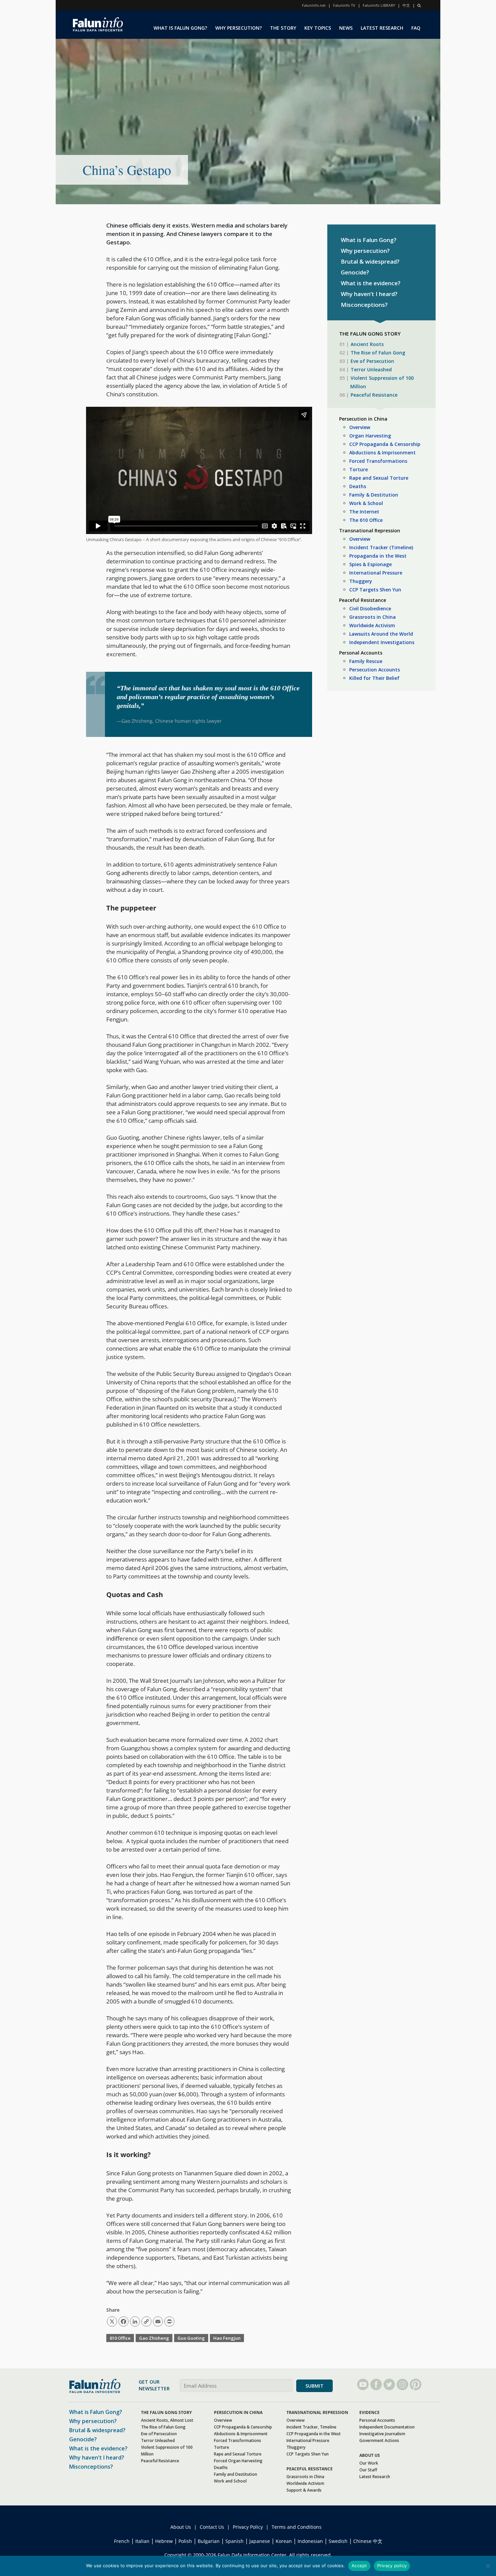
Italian (142, 2541)
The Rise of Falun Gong (378, 353)
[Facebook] (376, 2384)
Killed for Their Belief (374, 678)
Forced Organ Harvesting (238, 2461)
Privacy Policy (248, 2527)
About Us (181, 2527)
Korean (284, 2541)
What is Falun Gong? (369, 240)
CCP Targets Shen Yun (375, 590)
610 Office (120, 2338)
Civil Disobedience (370, 608)
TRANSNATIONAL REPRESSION (317, 2412)
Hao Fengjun (227, 2338)
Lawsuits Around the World (381, 634)
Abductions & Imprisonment (382, 453)
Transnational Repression (370, 530)
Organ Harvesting (370, 436)
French (122, 2541)
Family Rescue (366, 661)
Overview (360, 427)
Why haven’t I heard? (369, 294)
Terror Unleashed (371, 369)
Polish (185, 2541)
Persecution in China (363, 419)
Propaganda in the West (378, 556)
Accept (359, 2566)
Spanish (235, 2541)
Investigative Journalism (382, 2434)
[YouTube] (363, 2384)
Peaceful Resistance (374, 395)
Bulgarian (209, 2541)
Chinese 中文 (368, 2541)
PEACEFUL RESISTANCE (310, 2469)
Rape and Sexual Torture (379, 478)
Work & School (366, 503)
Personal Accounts (361, 653)
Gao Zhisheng (154, 2338)
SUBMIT (314, 2386)
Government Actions (379, 2440)
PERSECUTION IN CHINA (238, 2412)
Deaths (358, 486)
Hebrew (164, 2541)
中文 (406, 5)
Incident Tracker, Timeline (311, 2427)
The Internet (364, 512)
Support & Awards (304, 2490)
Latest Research (375, 2477)
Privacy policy (392, 2566)
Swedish (338, 2541)
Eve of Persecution (372, 361)
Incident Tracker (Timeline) (381, 547)
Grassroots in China (373, 617)
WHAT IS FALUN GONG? (180, 28)
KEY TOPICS (318, 28)
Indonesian (310, 2541)
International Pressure (376, 573)
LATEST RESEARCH (382, 28)
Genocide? (355, 272)
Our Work (369, 2463)
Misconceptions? (364, 305)
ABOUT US (370, 2455)
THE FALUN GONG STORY (166, 2412)
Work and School (230, 2481)
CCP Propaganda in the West (314, 2434)
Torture (359, 469)
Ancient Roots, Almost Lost (167, 2420)
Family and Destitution (236, 2474)
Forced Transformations (378, 461)
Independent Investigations (382, 642)
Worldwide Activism (372, 625)
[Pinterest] (416, 2384)
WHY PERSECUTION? (239, 28)
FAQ (416, 28)
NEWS (346, 28)
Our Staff (368, 2470)
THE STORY (283, 28)
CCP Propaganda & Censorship (385, 444)
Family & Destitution (374, 495)
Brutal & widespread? (370, 261)
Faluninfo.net (314, 5)
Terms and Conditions (297, 2527)
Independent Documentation (387, 2427)
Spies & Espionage (370, 564)
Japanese (260, 2541)
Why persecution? (365, 251)
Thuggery (361, 581)
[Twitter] (389, 2384)
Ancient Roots (367, 344)
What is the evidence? (371, 283)
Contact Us (212, 2527)
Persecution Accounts (375, 670)
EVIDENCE (369, 2412)
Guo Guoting (191, 2338)
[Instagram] (402, 2384)
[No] (488, 2566)
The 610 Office (366, 520)
